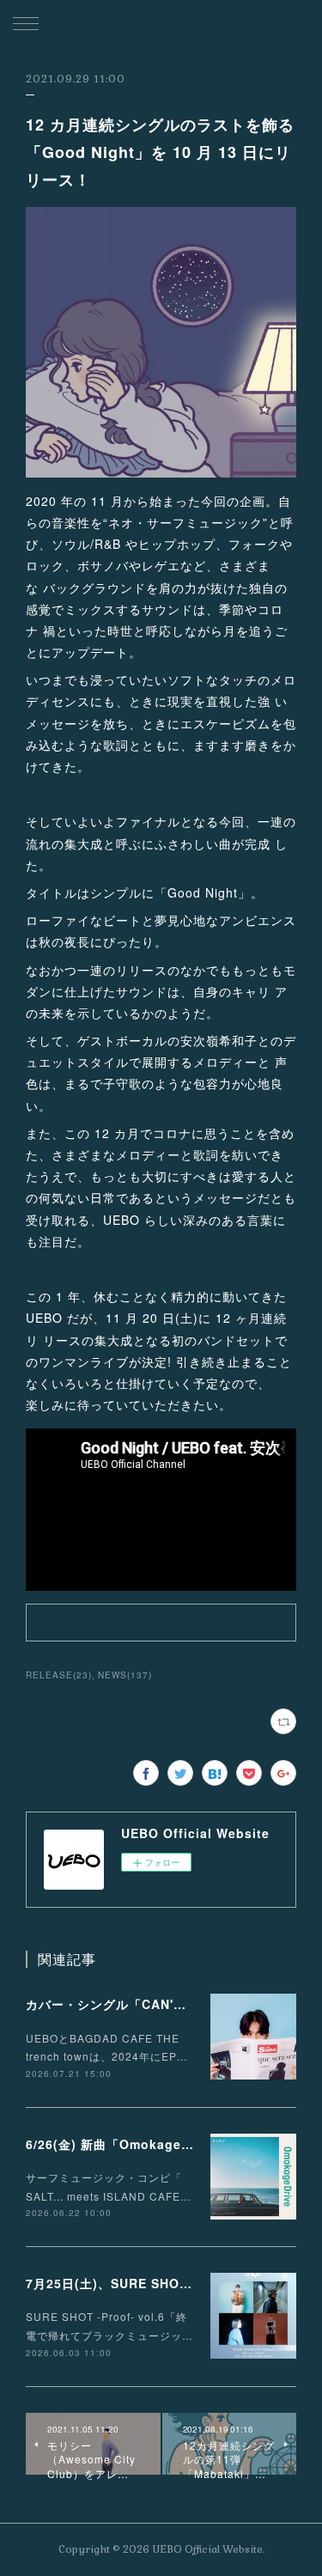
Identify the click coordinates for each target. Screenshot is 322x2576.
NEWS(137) (125, 1675)
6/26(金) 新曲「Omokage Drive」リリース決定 (168, 2144)
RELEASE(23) (59, 1675)
